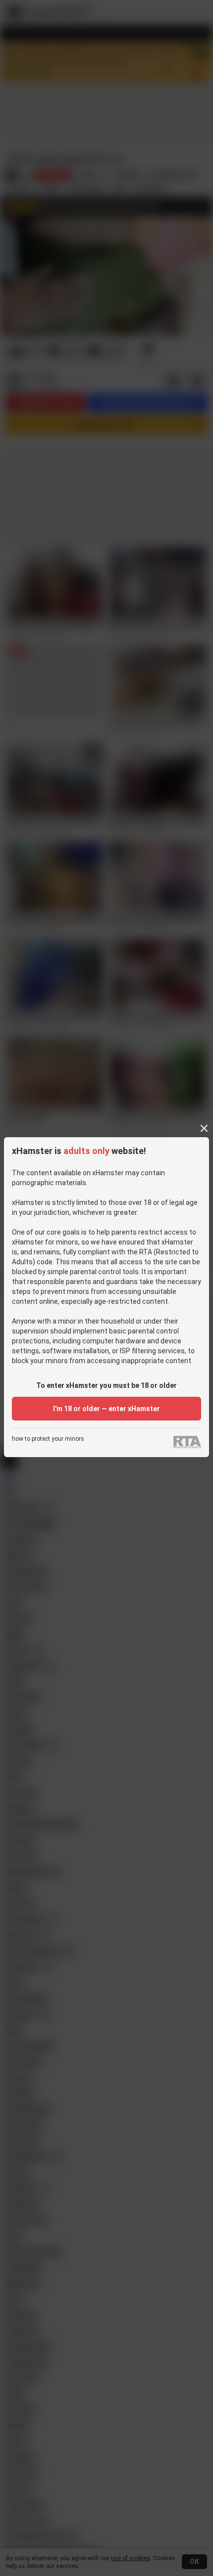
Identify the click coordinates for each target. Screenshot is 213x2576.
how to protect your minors (48, 1439)
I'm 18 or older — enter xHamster (106, 1409)
